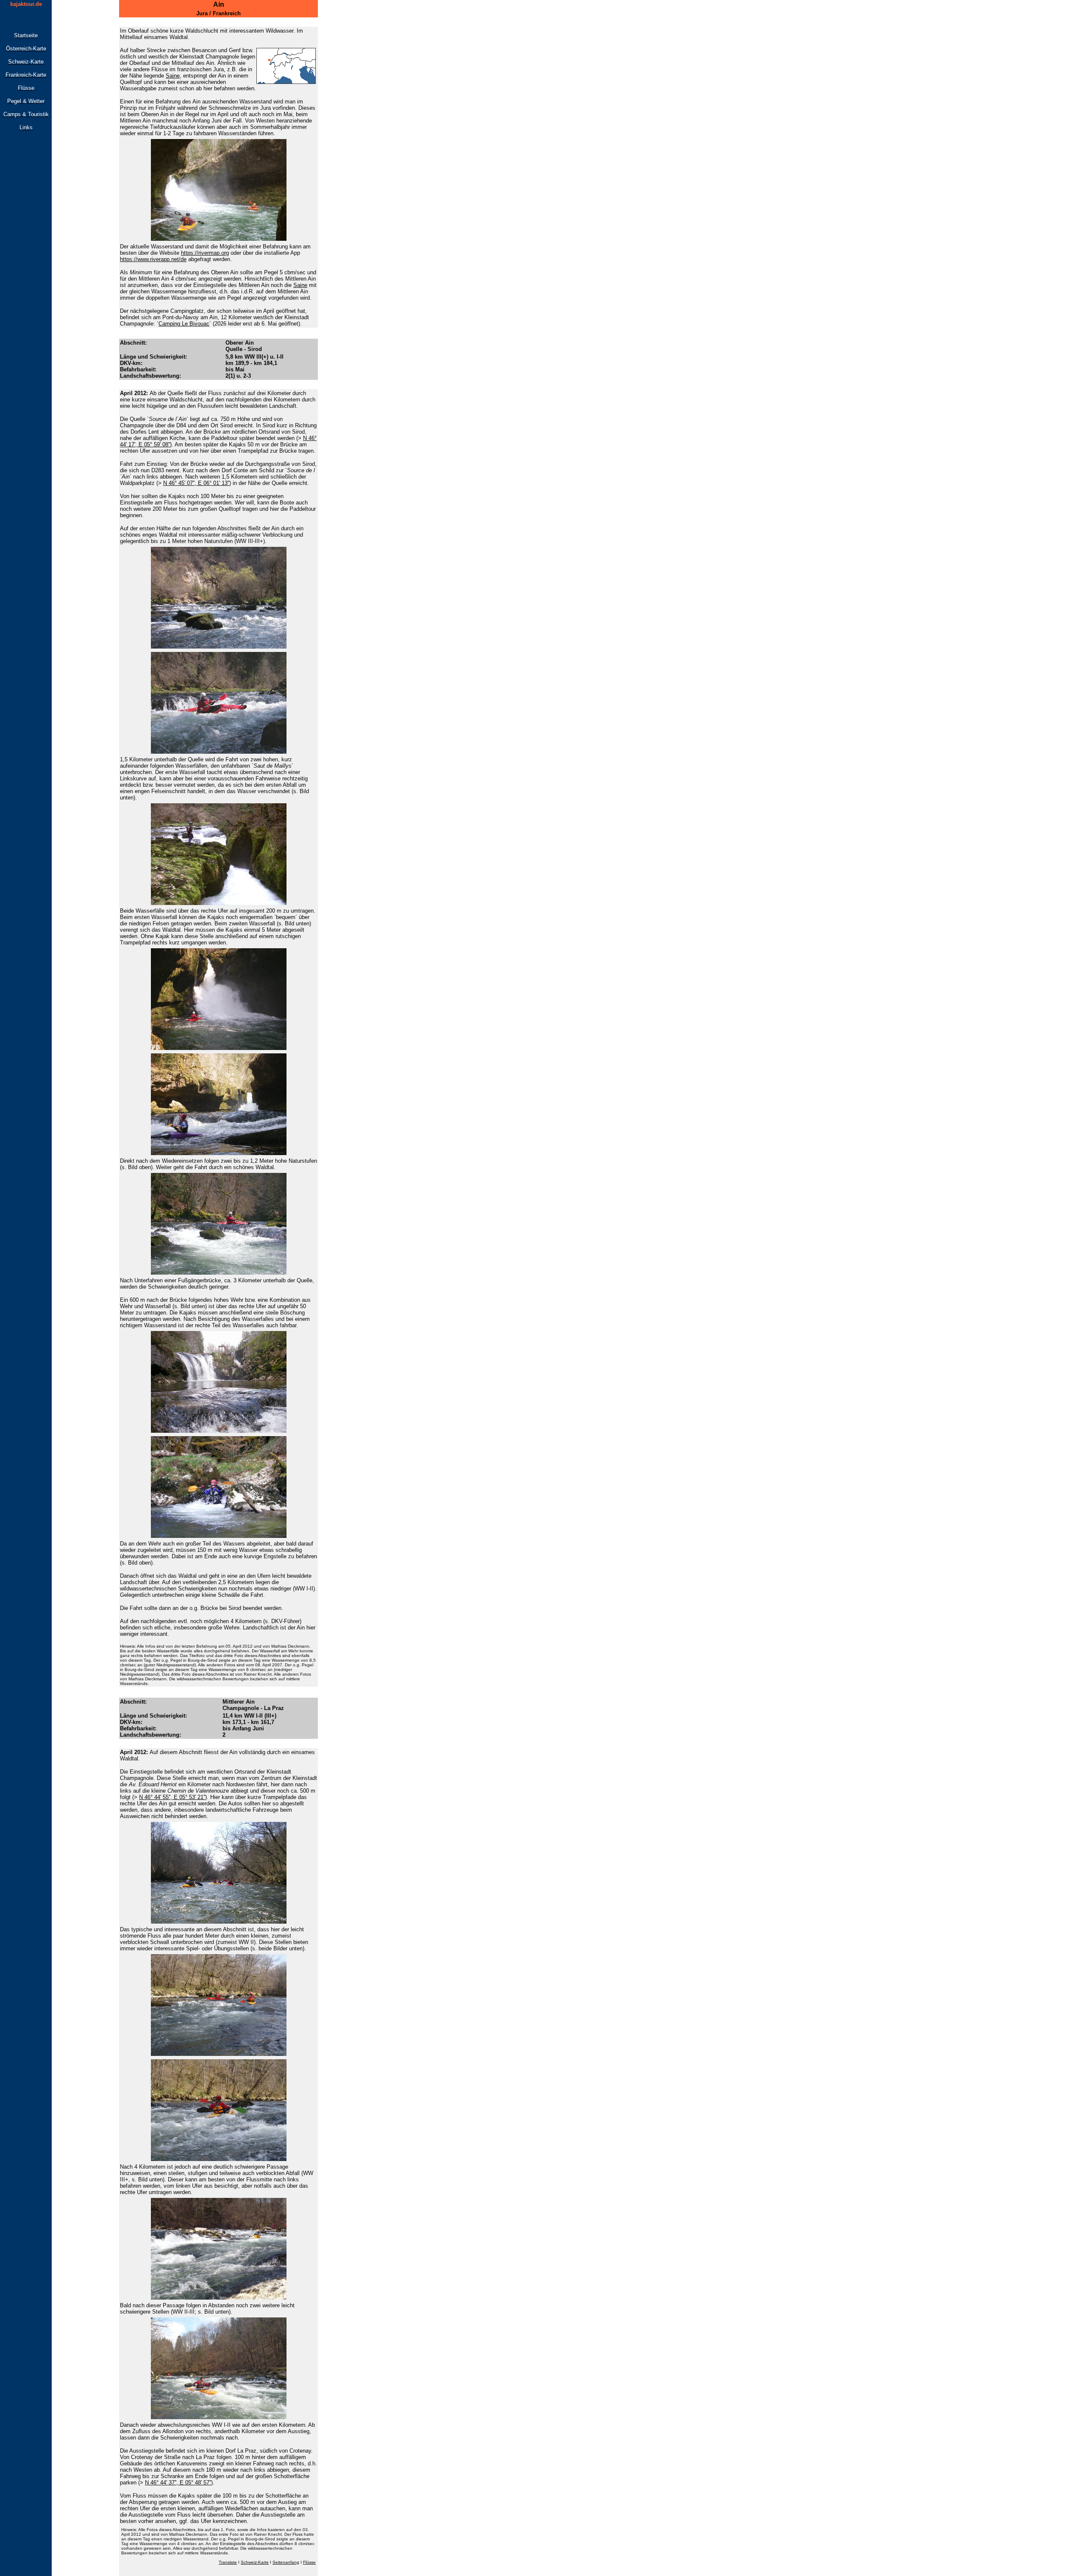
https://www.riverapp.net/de (153, 259)
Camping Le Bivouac (184, 324)
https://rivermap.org (205, 253)
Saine (300, 285)
